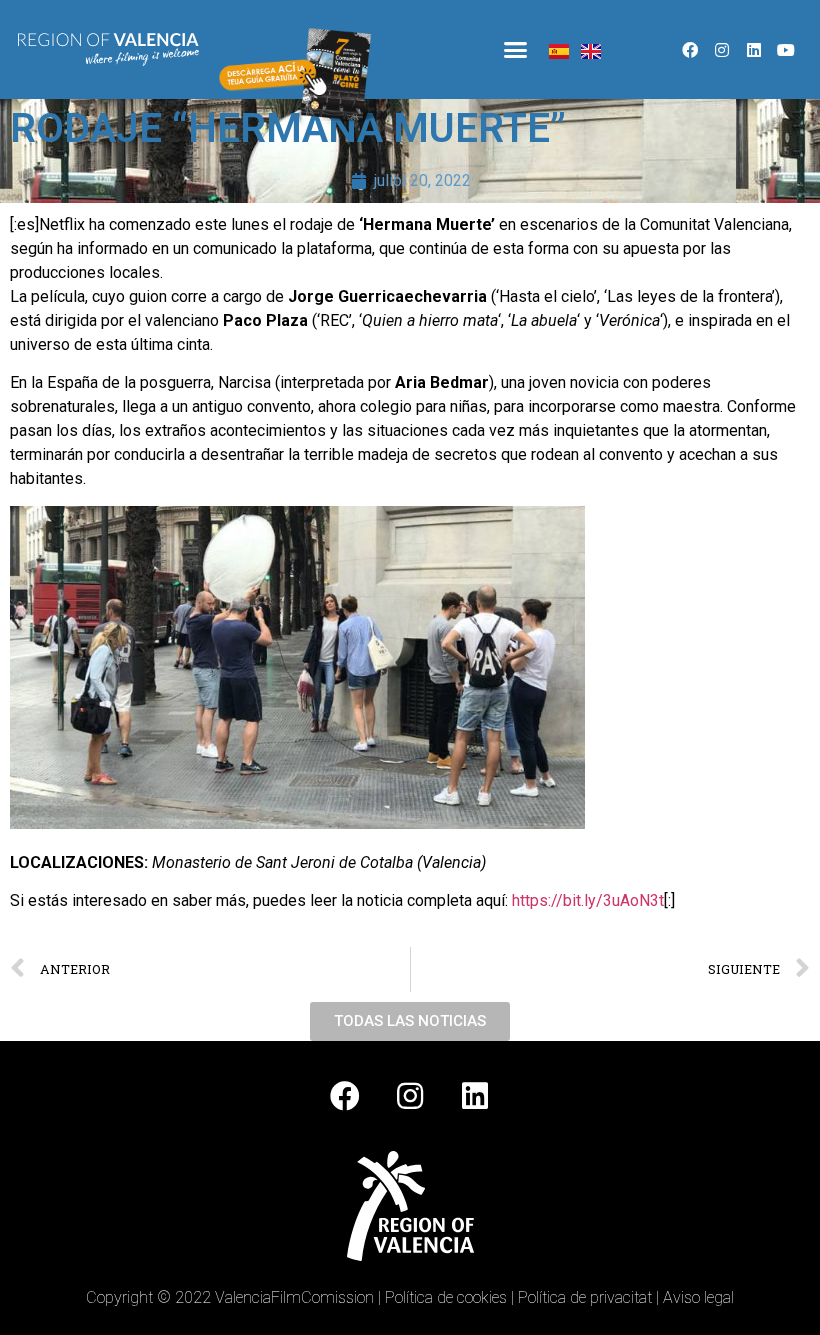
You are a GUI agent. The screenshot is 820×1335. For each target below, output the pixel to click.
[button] (515, 50)
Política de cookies (446, 1297)
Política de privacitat (585, 1297)
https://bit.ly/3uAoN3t (588, 900)
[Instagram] (722, 50)
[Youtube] (786, 50)
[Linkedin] (754, 50)
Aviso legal (698, 1297)
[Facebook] (690, 50)
